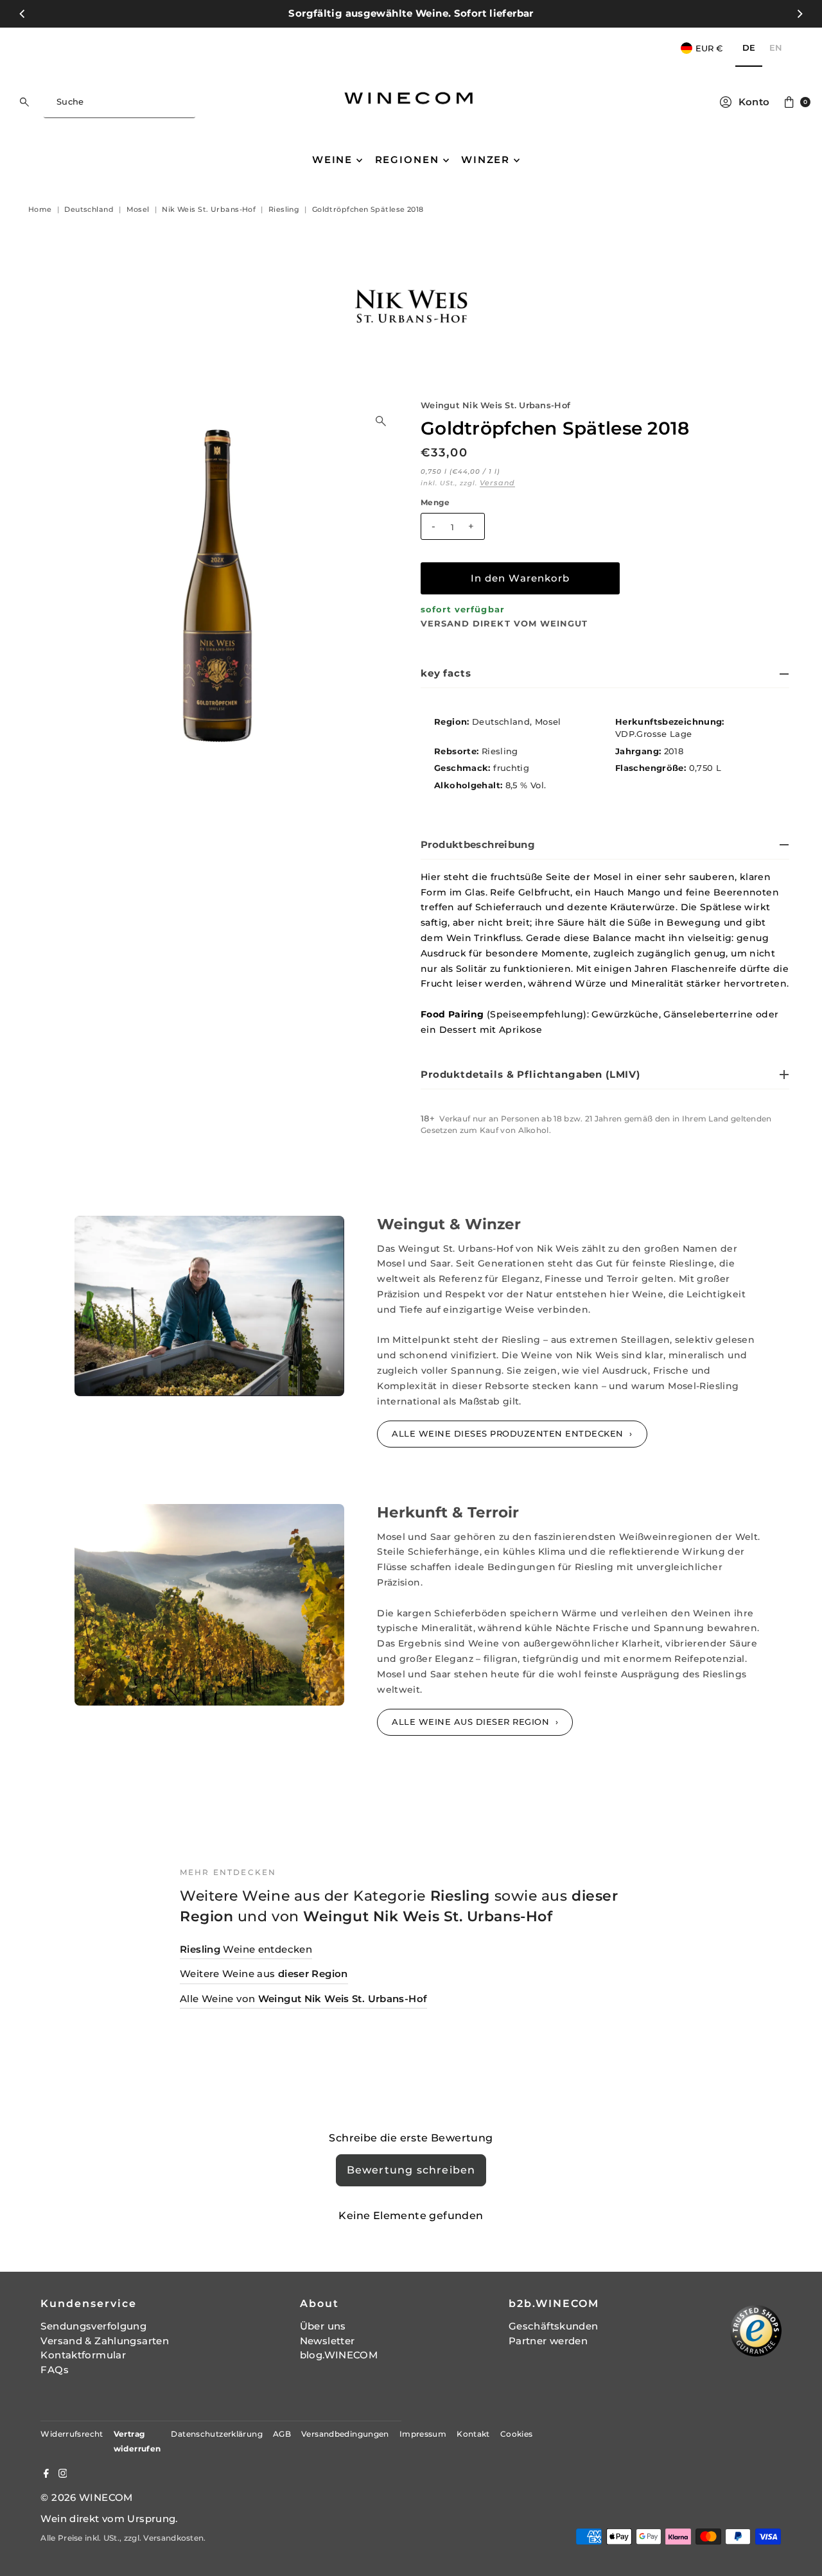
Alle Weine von (303, 1999)
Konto (754, 102)
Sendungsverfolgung (93, 2326)
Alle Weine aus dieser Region (472, 1722)
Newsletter (328, 2341)
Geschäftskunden (554, 2326)
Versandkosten (173, 2538)
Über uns (323, 2326)
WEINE (332, 160)
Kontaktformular (83, 2355)
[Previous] (22, 13)
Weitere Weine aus (264, 1974)
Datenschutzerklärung (217, 2434)
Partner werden (548, 2341)
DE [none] (749, 48)
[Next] (800, 13)
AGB (282, 2434)
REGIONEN (407, 160)
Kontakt (473, 2434)
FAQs (55, 2370)
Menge (435, 503)
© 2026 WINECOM (86, 2497)
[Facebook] (46, 2475)
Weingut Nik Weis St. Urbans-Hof (495, 405)
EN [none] (776, 48)
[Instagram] (63, 2475)
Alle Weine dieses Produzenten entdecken (509, 1433)
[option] (776, 48)
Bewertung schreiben (411, 2170)
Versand (497, 483)
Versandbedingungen (345, 2434)
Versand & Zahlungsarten (105, 2341)
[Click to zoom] (381, 421)
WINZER (485, 160)
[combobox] (119, 102)
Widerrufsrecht (72, 2434)
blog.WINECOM (339, 2355)
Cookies (517, 2434)
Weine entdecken (246, 1949)
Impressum (423, 2434)
